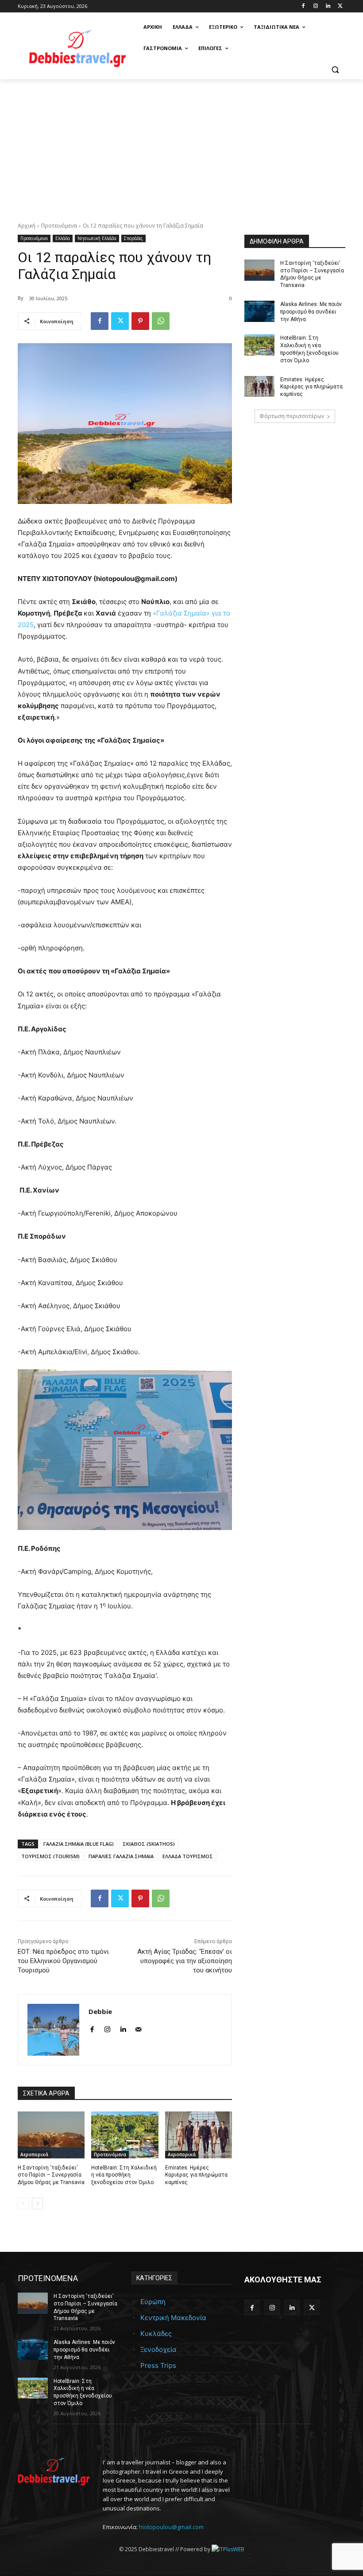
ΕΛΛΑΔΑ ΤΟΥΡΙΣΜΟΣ (188, 1856)
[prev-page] (23, 2204)
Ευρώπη (153, 2302)
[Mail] (138, 2028)
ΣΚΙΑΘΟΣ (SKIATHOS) (149, 1844)
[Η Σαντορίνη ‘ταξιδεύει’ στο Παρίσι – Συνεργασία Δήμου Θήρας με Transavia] (51, 2135)
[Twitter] (340, 6)
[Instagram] (316, 6)
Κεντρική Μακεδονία (173, 2318)
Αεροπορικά (34, 2154)
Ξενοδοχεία (158, 2349)
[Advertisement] (181, 146)
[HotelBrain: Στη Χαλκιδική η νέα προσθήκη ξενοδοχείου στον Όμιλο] (125, 2135)
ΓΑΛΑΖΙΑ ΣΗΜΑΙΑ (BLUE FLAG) (79, 1844)
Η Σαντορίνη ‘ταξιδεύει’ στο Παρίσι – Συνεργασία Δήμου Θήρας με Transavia (51, 2175)
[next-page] (37, 2204)
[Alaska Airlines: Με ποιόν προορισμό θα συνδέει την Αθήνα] (259, 311)
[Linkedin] (328, 6)
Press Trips (158, 2365)
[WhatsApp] (161, 321)
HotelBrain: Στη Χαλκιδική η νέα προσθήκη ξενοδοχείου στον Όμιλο (124, 2175)
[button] (335, 70)
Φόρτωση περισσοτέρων (292, 416)
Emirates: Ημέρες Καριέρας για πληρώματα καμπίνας (196, 2175)
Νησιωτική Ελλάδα (97, 238)
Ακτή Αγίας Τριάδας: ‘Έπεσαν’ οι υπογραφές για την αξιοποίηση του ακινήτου (185, 1961)
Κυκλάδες (156, 2334)
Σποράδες (133, 238)
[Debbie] (53, 2030)
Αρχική (27, 226)
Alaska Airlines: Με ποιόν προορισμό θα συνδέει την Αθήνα (311, 312)
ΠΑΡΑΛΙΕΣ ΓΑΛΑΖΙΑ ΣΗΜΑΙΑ (121, 1856)
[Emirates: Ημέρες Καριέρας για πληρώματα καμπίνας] (199, 2135)
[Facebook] (303, 6)
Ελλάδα (63, 238)
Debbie (100, 2011)
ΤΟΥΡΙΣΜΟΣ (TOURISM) (50, 1856)
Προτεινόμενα (59, 226)
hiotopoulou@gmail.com (171, 2527)
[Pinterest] (140, 321)
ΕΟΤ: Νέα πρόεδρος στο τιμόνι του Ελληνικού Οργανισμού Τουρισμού (63, 1961)
